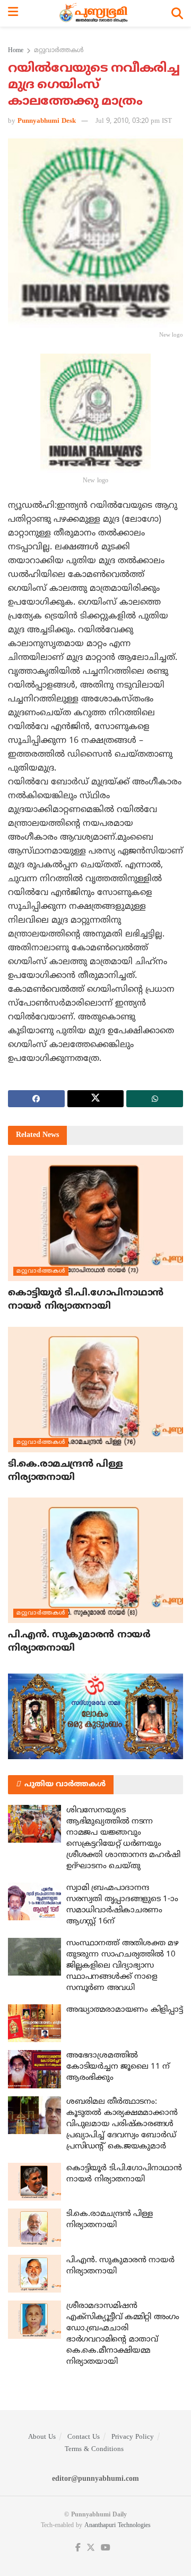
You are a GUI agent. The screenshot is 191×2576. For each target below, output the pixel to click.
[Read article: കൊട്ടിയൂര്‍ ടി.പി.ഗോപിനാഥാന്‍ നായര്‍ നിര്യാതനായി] (95, 1218)
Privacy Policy (133, 2437)
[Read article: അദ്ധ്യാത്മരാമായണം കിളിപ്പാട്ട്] (34, 2023)
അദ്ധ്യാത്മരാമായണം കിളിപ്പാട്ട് (124, 2010)
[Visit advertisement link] (95, 1716)
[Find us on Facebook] (78, 2548)
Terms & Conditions (94, 2449)
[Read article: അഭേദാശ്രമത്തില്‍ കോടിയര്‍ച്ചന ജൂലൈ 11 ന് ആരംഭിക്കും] (34, 2069)
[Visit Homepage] (95, 13)
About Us (42, 2437)
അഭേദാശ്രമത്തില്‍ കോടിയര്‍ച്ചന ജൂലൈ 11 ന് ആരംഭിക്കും (118, 2067)
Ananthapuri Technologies (118, 2526)
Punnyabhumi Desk (47, 121)
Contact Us (84, 2437)
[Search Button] (177, 13)
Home (16, 51)
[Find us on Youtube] (106, 2548)
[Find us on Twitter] (91, 2548)
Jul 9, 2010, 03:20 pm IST (134, 121)
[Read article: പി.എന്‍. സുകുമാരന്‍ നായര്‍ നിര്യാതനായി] (95, 1560)
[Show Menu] (13, 13)
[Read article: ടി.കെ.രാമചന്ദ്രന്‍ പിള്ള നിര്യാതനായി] (95, 1390)
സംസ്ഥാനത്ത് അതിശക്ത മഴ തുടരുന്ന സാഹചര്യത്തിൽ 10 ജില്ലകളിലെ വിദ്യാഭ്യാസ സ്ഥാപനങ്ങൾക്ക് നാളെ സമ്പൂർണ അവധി (122, 1966)
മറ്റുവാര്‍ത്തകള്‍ (59, 51)
